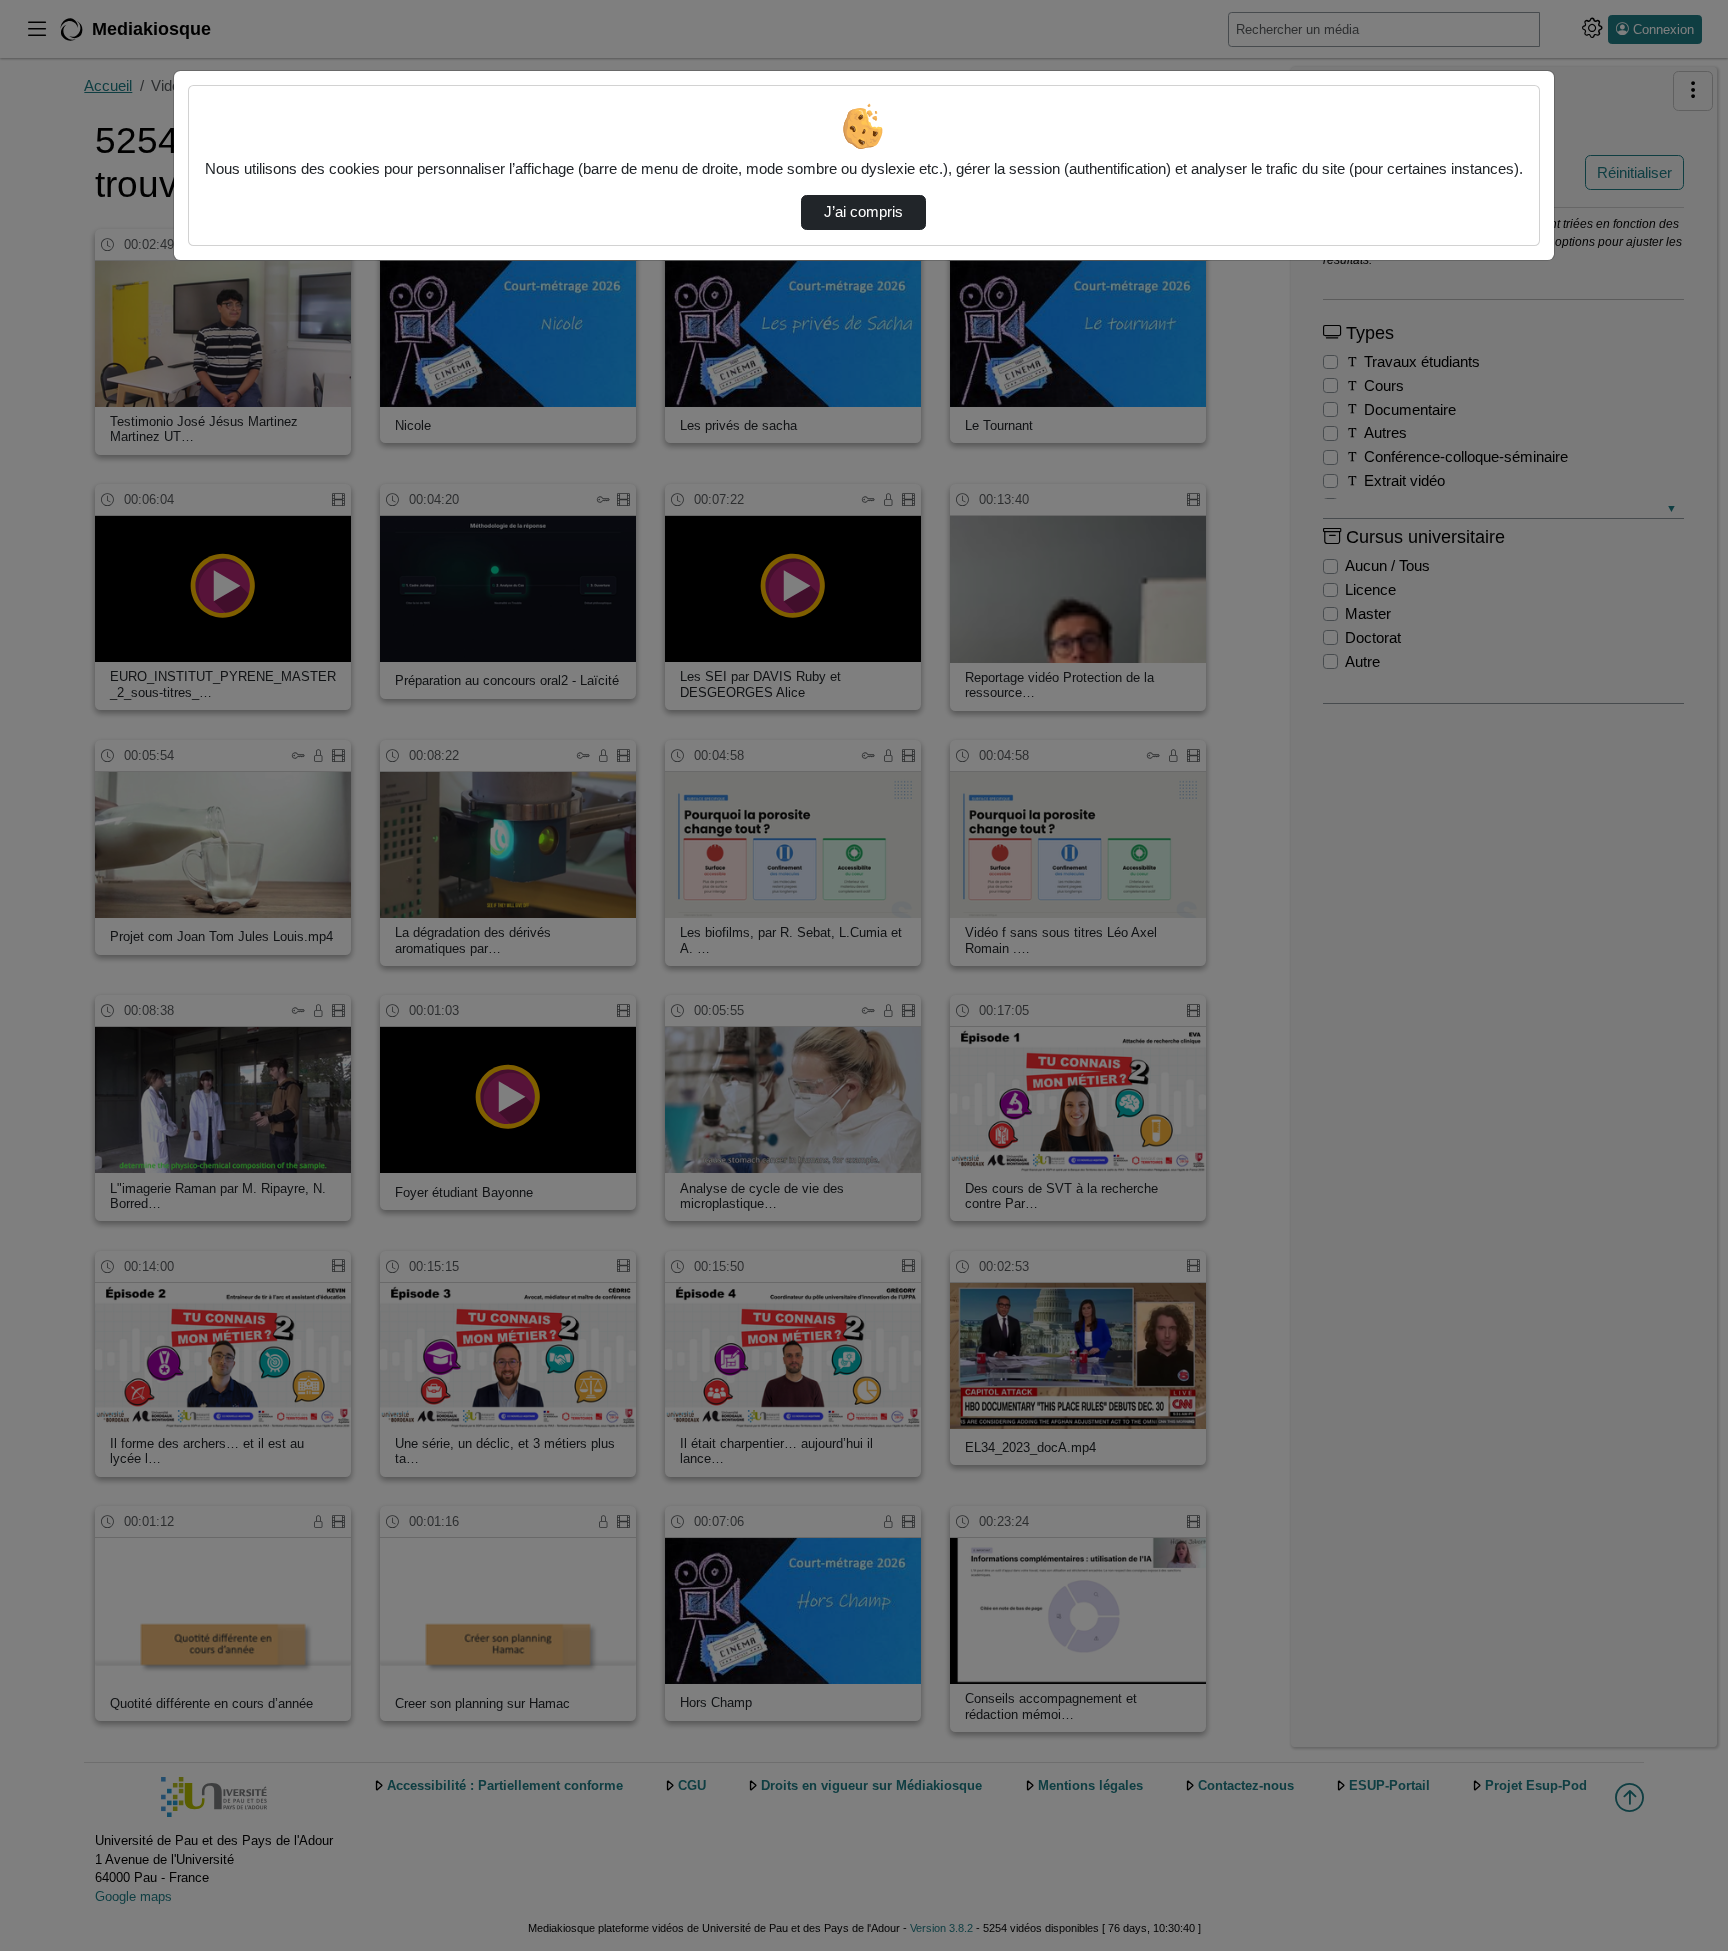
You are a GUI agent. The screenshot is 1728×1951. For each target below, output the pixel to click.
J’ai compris (863, 212)
